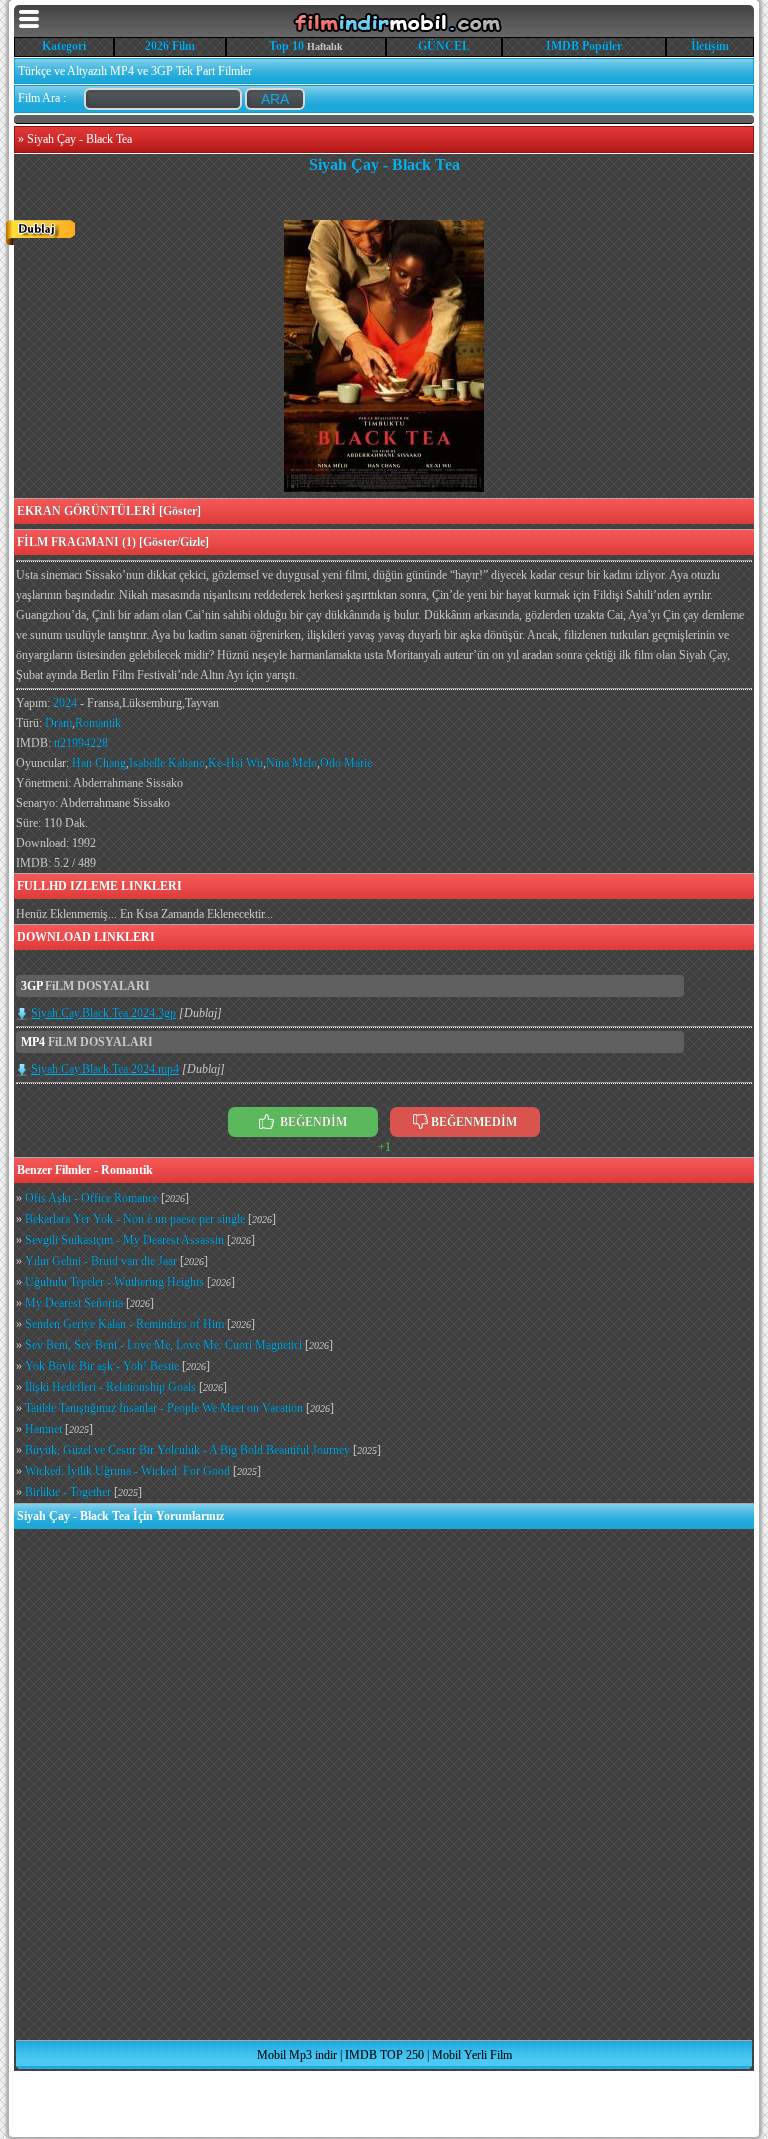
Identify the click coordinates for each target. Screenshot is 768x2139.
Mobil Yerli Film (472, 2055)
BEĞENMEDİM (474, 1122)
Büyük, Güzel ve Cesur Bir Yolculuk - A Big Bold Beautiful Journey (187, 1450)
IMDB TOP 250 (384, 2055)
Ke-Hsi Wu (235, 763)
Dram (58, 723)
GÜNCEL (444, 46)
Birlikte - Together (68, 1492)
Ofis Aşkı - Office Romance (91, 1198)
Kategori (64, 46)
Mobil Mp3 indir (297, 2055)
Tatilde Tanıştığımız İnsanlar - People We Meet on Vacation (164, 1408)
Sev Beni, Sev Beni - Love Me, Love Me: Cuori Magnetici (163, 1345)
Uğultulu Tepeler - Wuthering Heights (114, 1282)
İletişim (710, 46)
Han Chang (99, 763)
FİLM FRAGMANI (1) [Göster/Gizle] (113, 542)
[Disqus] (384, 1784)
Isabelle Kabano (167, 763)
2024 (65, 703)
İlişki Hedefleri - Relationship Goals (110, 1387)
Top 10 (286, 46)
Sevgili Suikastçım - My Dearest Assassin (124, 1240)
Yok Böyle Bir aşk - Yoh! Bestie (102, 1366)
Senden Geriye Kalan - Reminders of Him (124, 1324)
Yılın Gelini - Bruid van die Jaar (101, 1261)
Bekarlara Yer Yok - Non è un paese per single (135, 1219)
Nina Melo (291, 763)
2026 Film (170, 46)
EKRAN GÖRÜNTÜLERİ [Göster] (109, 511)
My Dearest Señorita (74, 1303)
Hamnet (43, 1429)
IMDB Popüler (584, 46)
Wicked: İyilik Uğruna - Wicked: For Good (127, 1471)
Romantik (98, 723)
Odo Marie (346, 763)
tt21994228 (81, 743)
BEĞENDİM (312, 1122)
